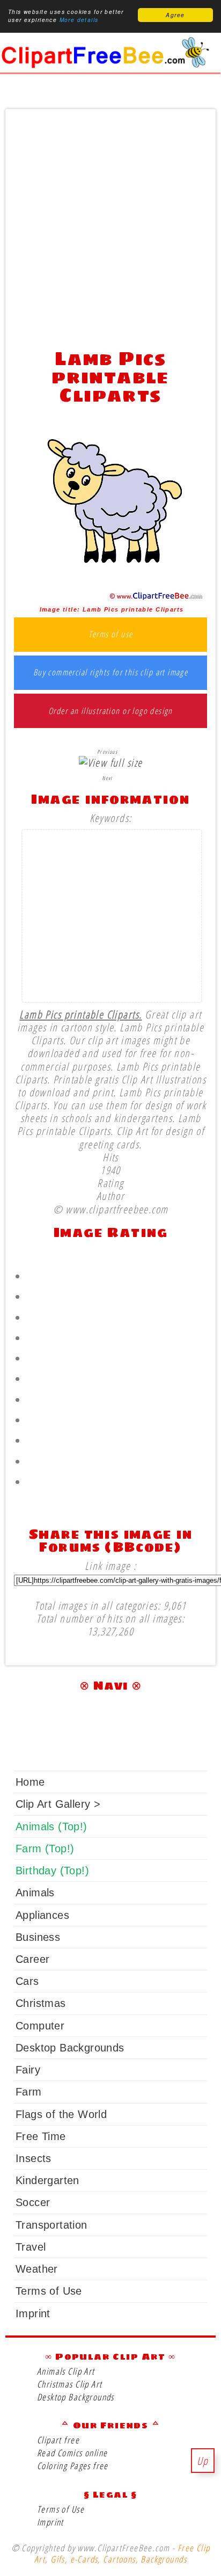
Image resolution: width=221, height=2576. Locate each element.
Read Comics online (72, 2453)
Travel (31, 2247)
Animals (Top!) (51, 1827)
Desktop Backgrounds (70, 2048)
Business (38, 1937)
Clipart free (58, 2440)
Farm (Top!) (45, 1849)
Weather (37, 2269)
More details (79, 20)
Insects (34, 2158)
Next (107, 778)
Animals (35, 1893)
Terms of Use (49, 2291)
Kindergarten (47, 2180)
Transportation (51, 2225)
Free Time (41, 2136)
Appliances (42, 1915)
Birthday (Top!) (52, 1871)
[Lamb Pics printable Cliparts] (111, 597)
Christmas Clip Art (69, 2384)
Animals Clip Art (66, 2371)
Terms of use (111, 635)
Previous (107, 752)
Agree (175, 15)
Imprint (33, 2313)
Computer (40, 2026)
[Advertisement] (110, 226)
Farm (29, 2092)
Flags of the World (61, 2114)
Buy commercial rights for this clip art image (111, 673)
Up (203, 2461)
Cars (27, 1981)
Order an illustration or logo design (110, 711)
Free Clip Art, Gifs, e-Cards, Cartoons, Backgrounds (122, 2553)
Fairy (28, 2070)
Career (32, 1959)
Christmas (41, 2003)
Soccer (33, 2202)
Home (30, 1782)
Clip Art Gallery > (58, 1804)
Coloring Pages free (73, 2466)
